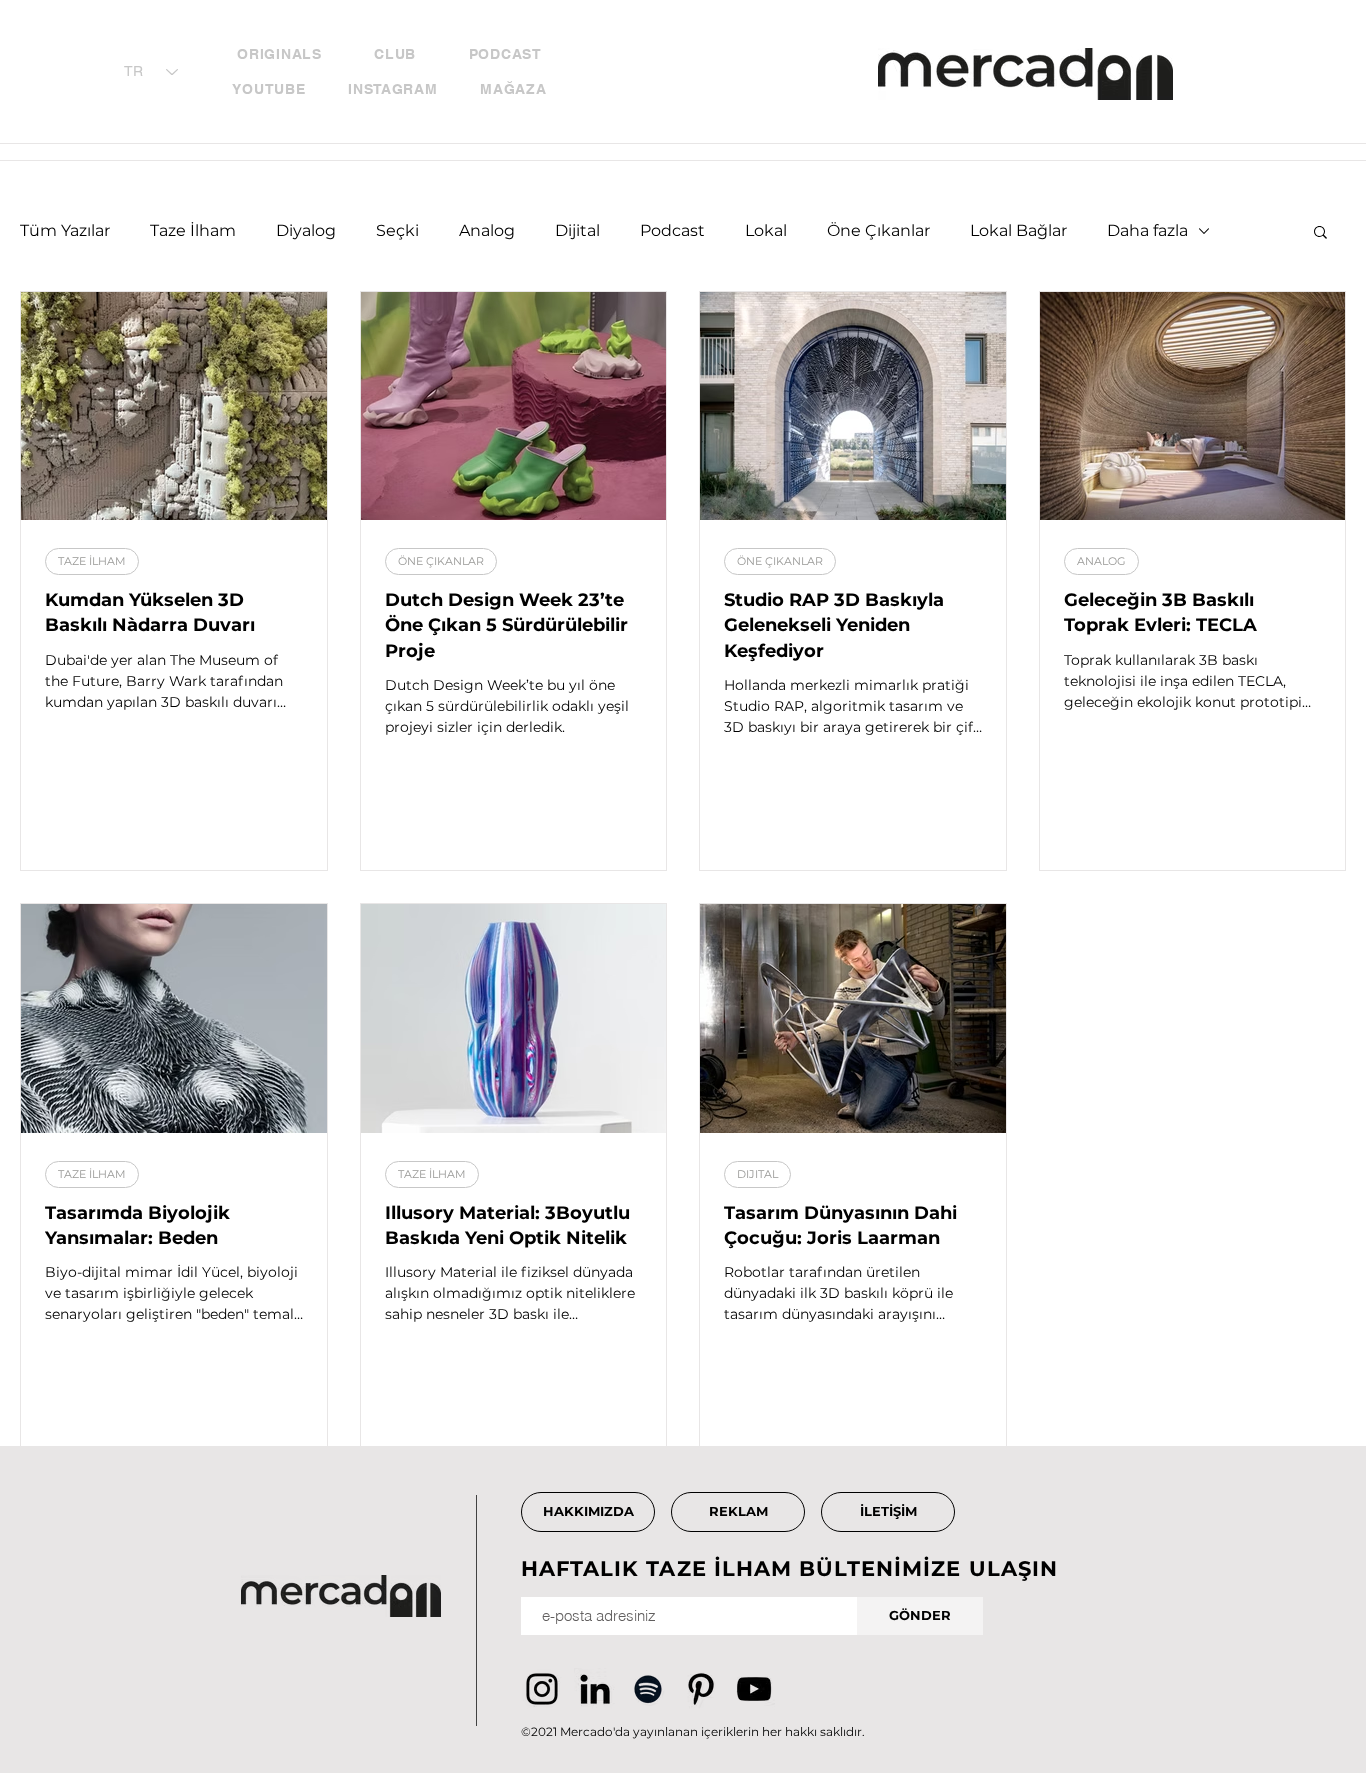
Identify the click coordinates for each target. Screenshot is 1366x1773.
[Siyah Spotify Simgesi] (648, 1689)
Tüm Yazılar (65, 230)
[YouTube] (754, 1689)
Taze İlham (193, 230)
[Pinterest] (701, 1689)
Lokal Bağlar (1018, 230)
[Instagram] (542, 1689)
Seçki (397, 230)
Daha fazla (1147, 230)
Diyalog (306, 230)
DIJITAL (757, 1174)
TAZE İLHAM (92, 561)
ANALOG (1101, 561)
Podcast (672, 230)
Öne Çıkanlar (878, 230)
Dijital (577, 230)
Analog (487, 230)
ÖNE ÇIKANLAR (441, 561)
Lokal (766, 230)
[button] (1320, 233)
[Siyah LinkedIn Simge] (595, 1689)
